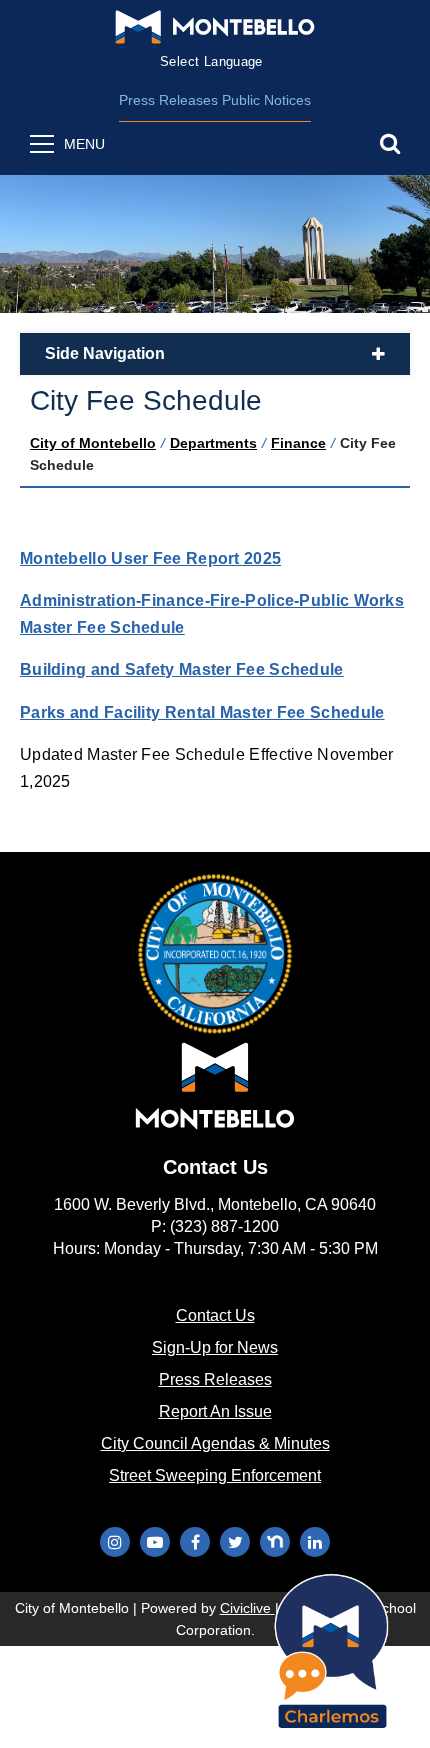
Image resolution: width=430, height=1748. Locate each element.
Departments (213, 443)
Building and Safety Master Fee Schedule (182, 669)
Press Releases (168, 100)
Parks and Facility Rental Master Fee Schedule (202, 712)
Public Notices (266, 100)
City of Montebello (93, 443)
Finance (298, 443)
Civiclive (247, 1608)
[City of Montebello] (215, 27)
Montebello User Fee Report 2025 (150, 558)
